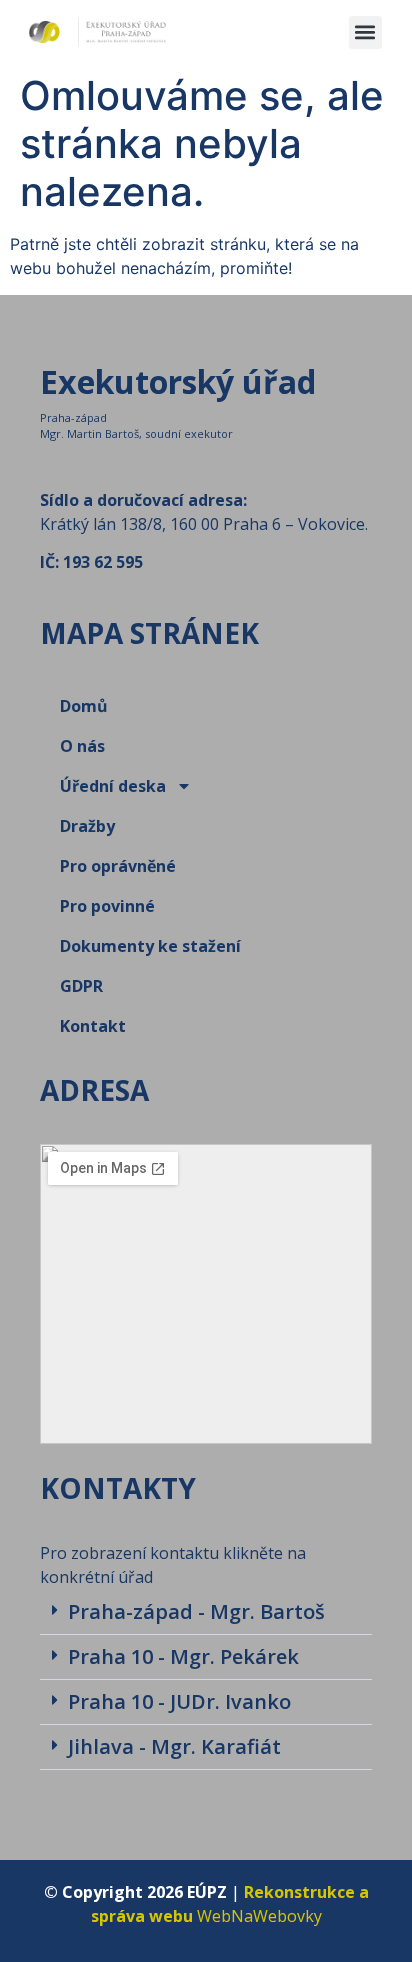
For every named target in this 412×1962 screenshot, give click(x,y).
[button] (365, 32)
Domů (84, 706)
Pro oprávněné (118, 866)
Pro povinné (107, 906)
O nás (82, 746)
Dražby (87, 826)
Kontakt (93, 1026)
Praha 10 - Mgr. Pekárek (183, 1656)
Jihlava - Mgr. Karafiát (174, 1746)
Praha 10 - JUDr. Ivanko (179, 1701)
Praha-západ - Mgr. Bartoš (196, 1611)
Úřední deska (113, 786)
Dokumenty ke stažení (150, 946)
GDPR (81, 986)
